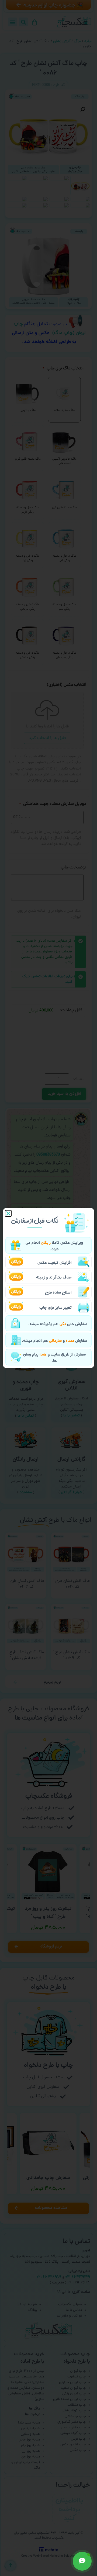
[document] (48, 1288)
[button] (8, 1213)
